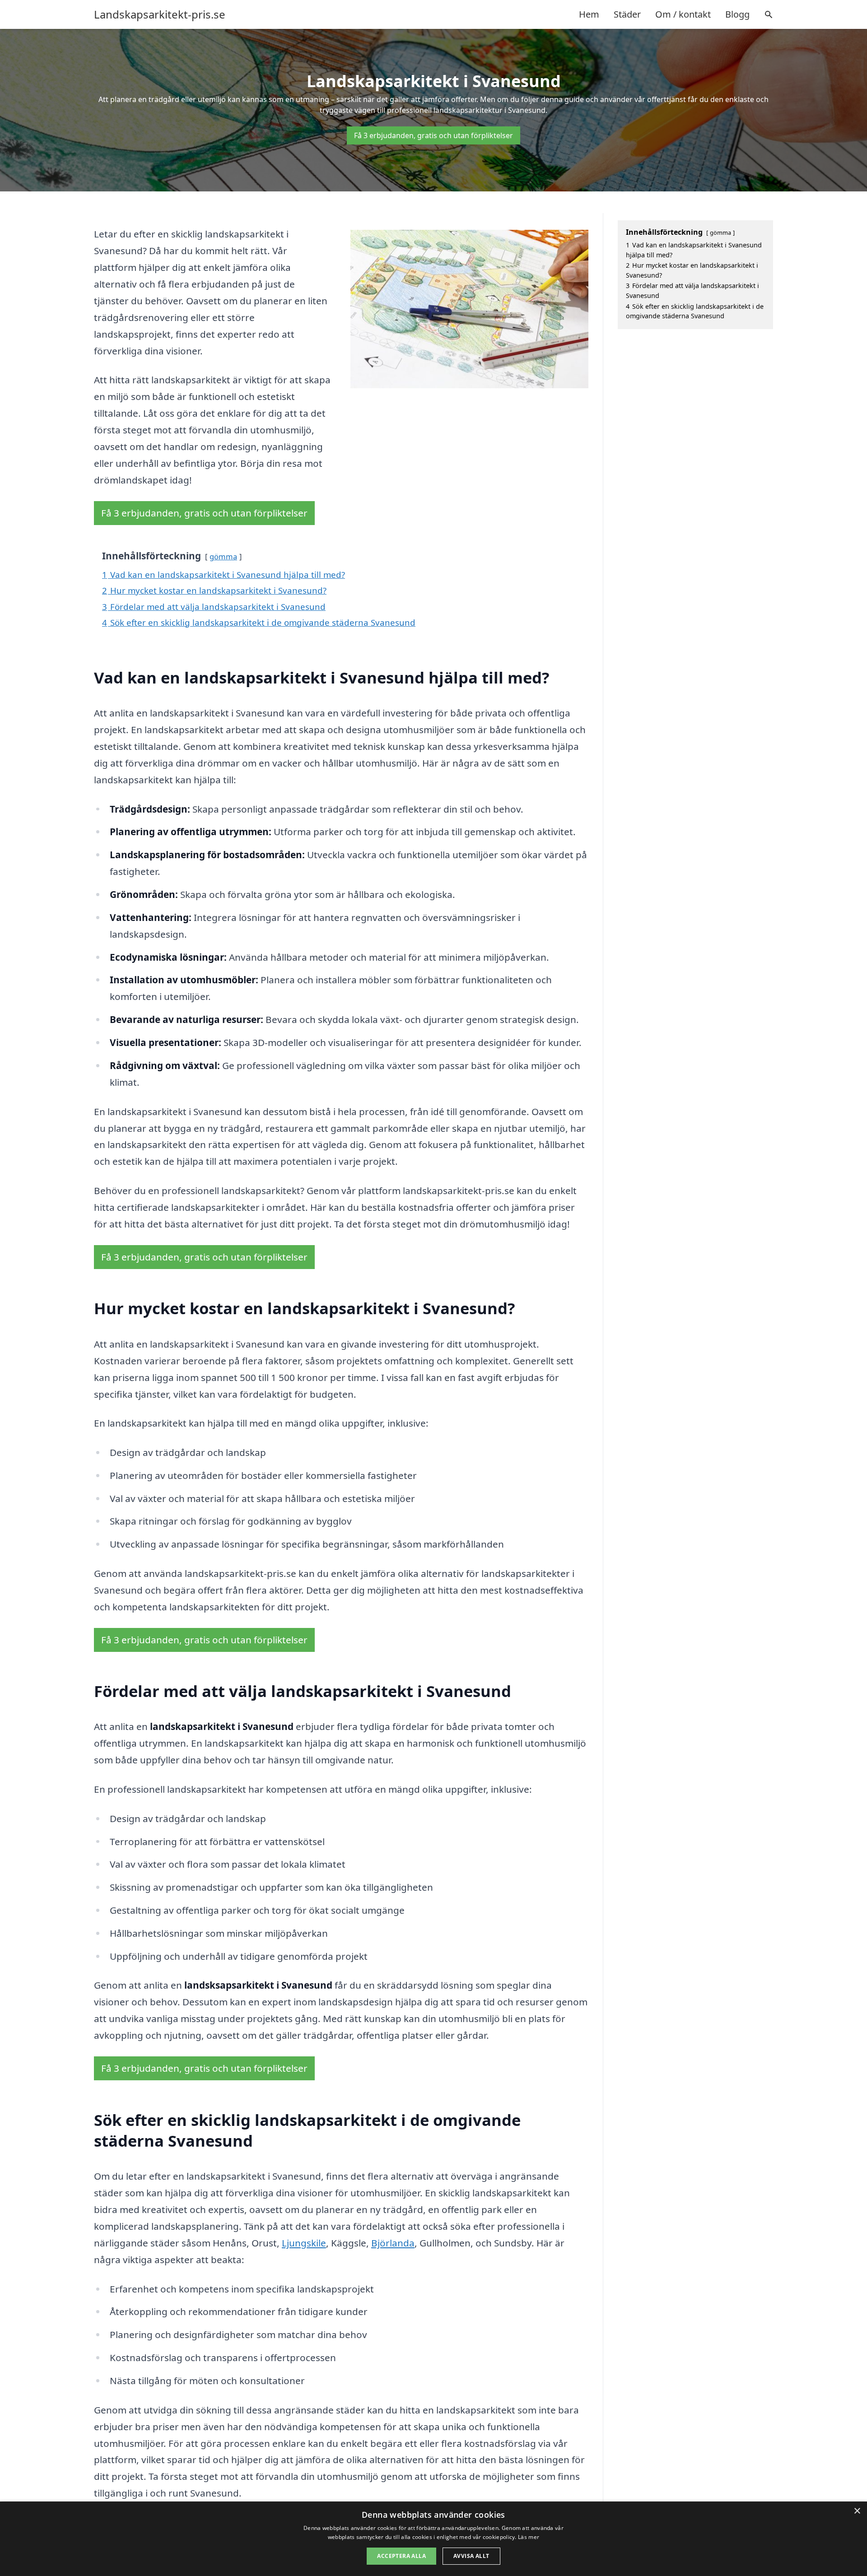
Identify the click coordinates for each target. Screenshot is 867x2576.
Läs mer (529, 2537)
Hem (589, 14)
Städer (627, 14)
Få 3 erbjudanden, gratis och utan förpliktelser (433, 135)
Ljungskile (304, 2243)
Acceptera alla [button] (401, 2556)
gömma (223, 556)
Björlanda (393, 2243)
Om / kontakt (683, 14)
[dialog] (433, 2539)
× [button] (857, 2511)
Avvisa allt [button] (471, 2556)
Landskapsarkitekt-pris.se (160, 14)
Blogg (737, 14)
